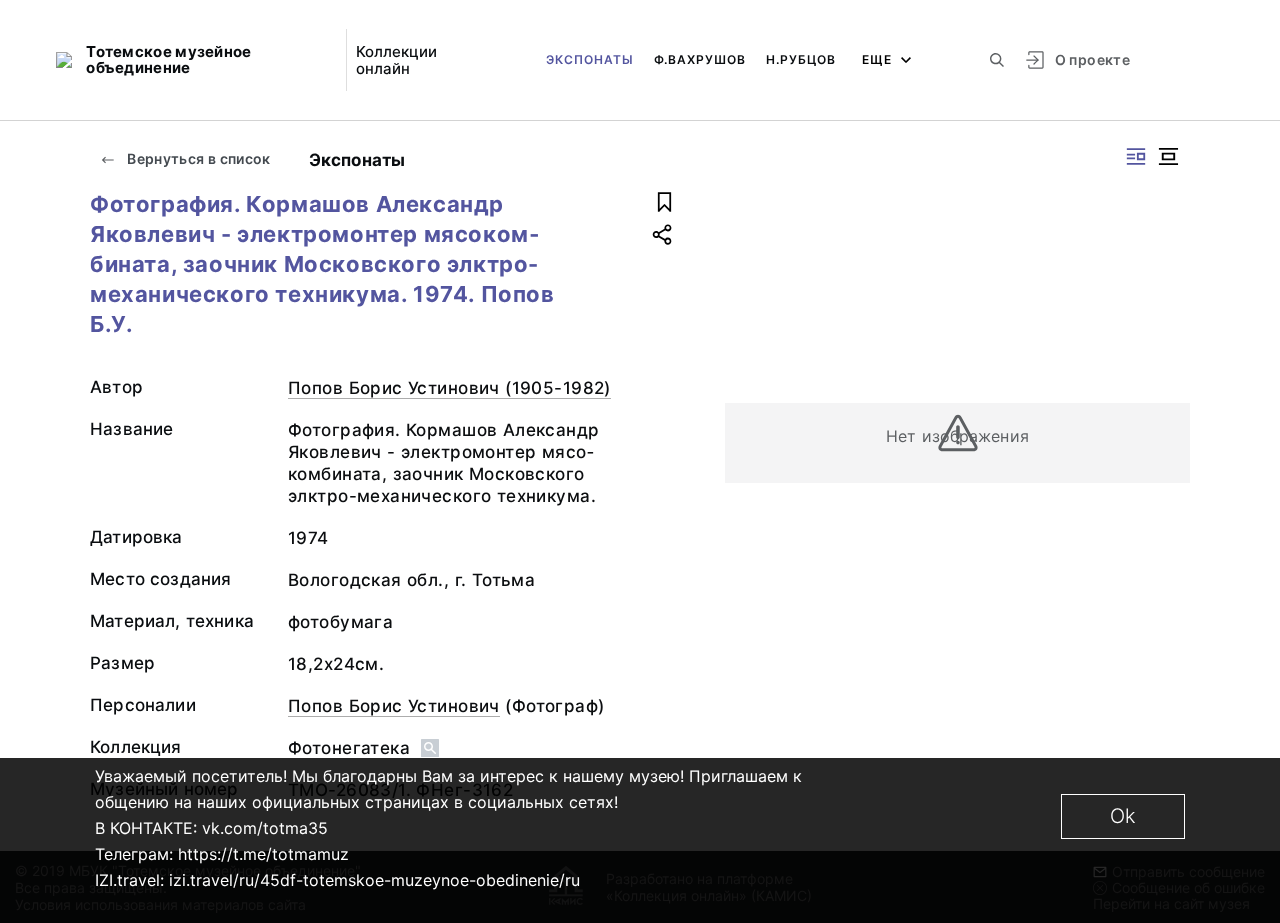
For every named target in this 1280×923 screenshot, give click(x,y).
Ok (1123, 816)
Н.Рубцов (801, 59)
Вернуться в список (197, 158)
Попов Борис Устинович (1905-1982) (449, 388)
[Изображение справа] (1136, 156)
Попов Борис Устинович (394, 706)
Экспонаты (590, 59)
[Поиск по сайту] (997, 60)
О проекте (1092, 59)
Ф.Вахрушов (700, 59)
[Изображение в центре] (1168, 156)
